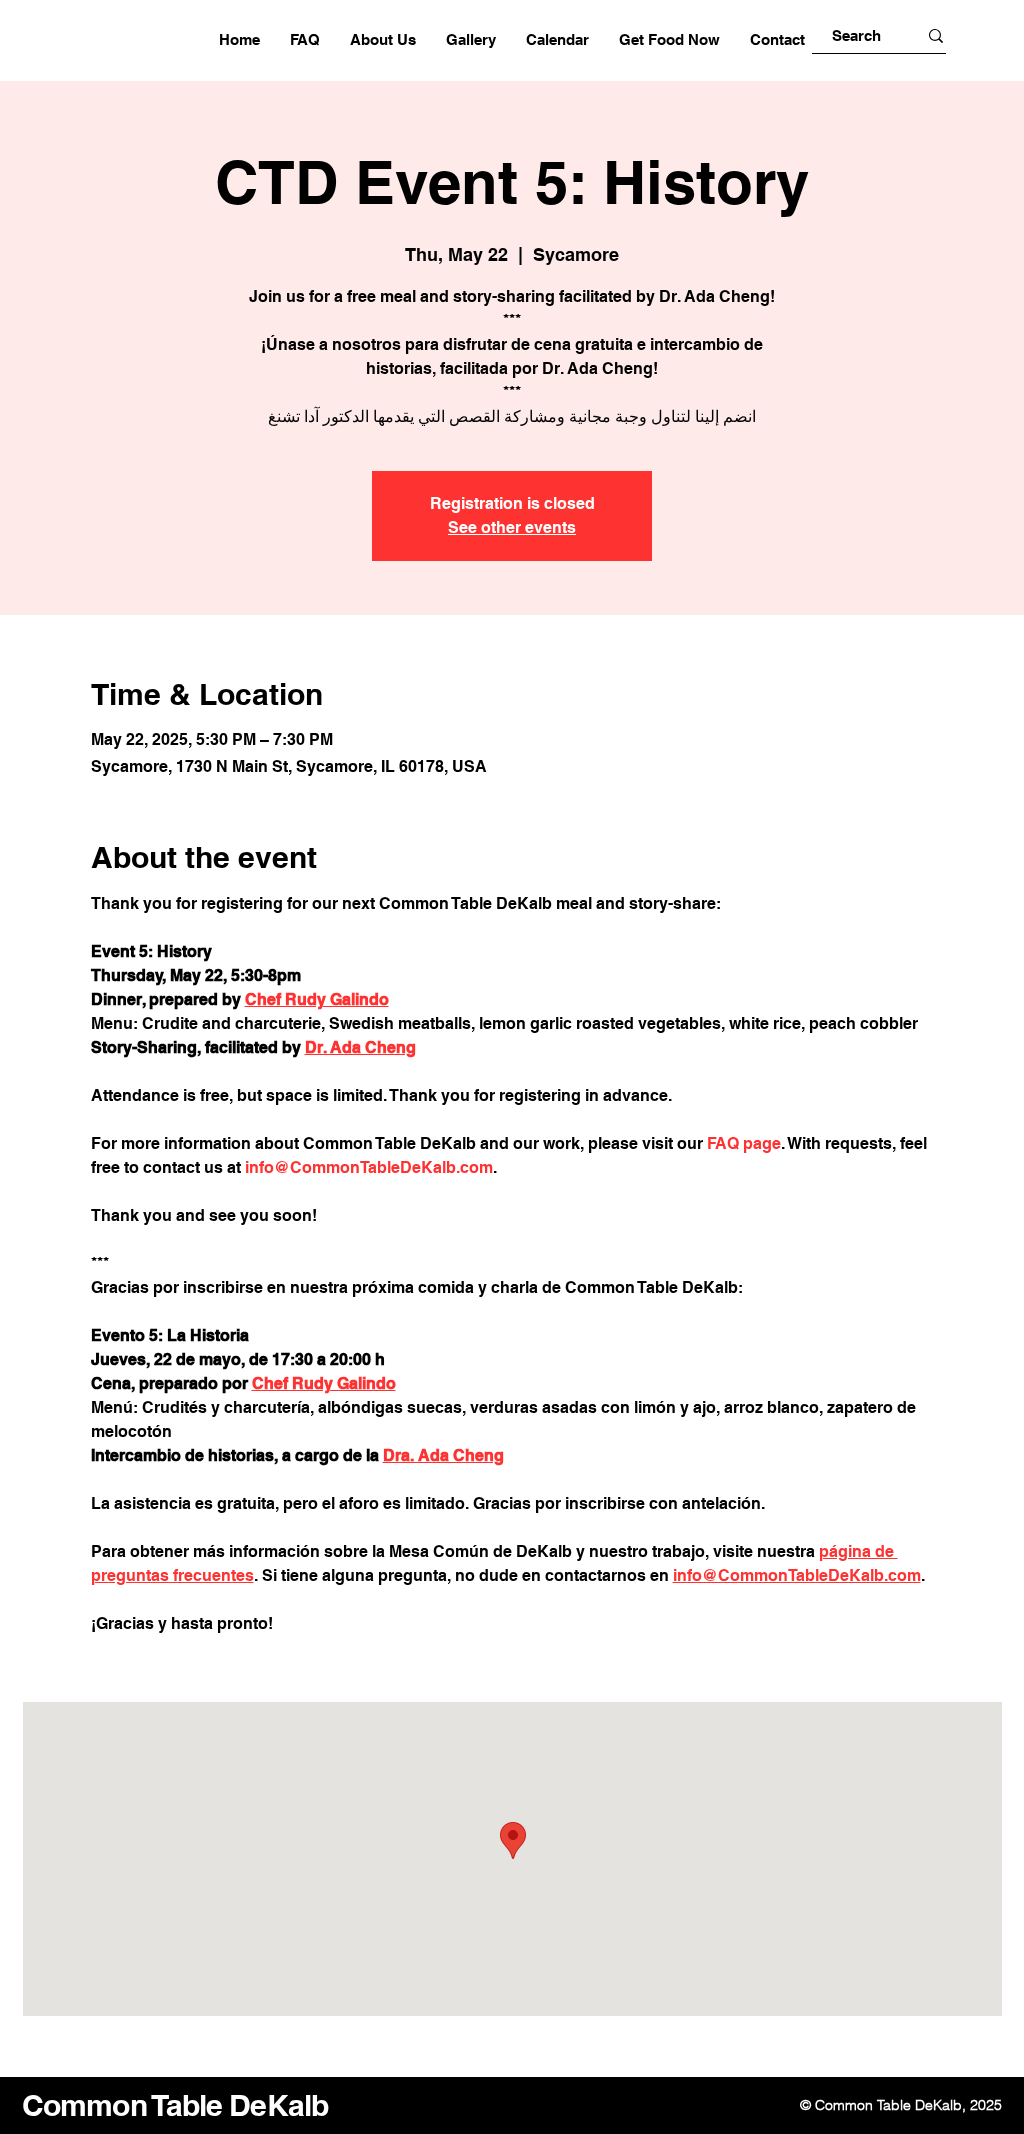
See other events (512, 527)
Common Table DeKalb (175, 2105)
